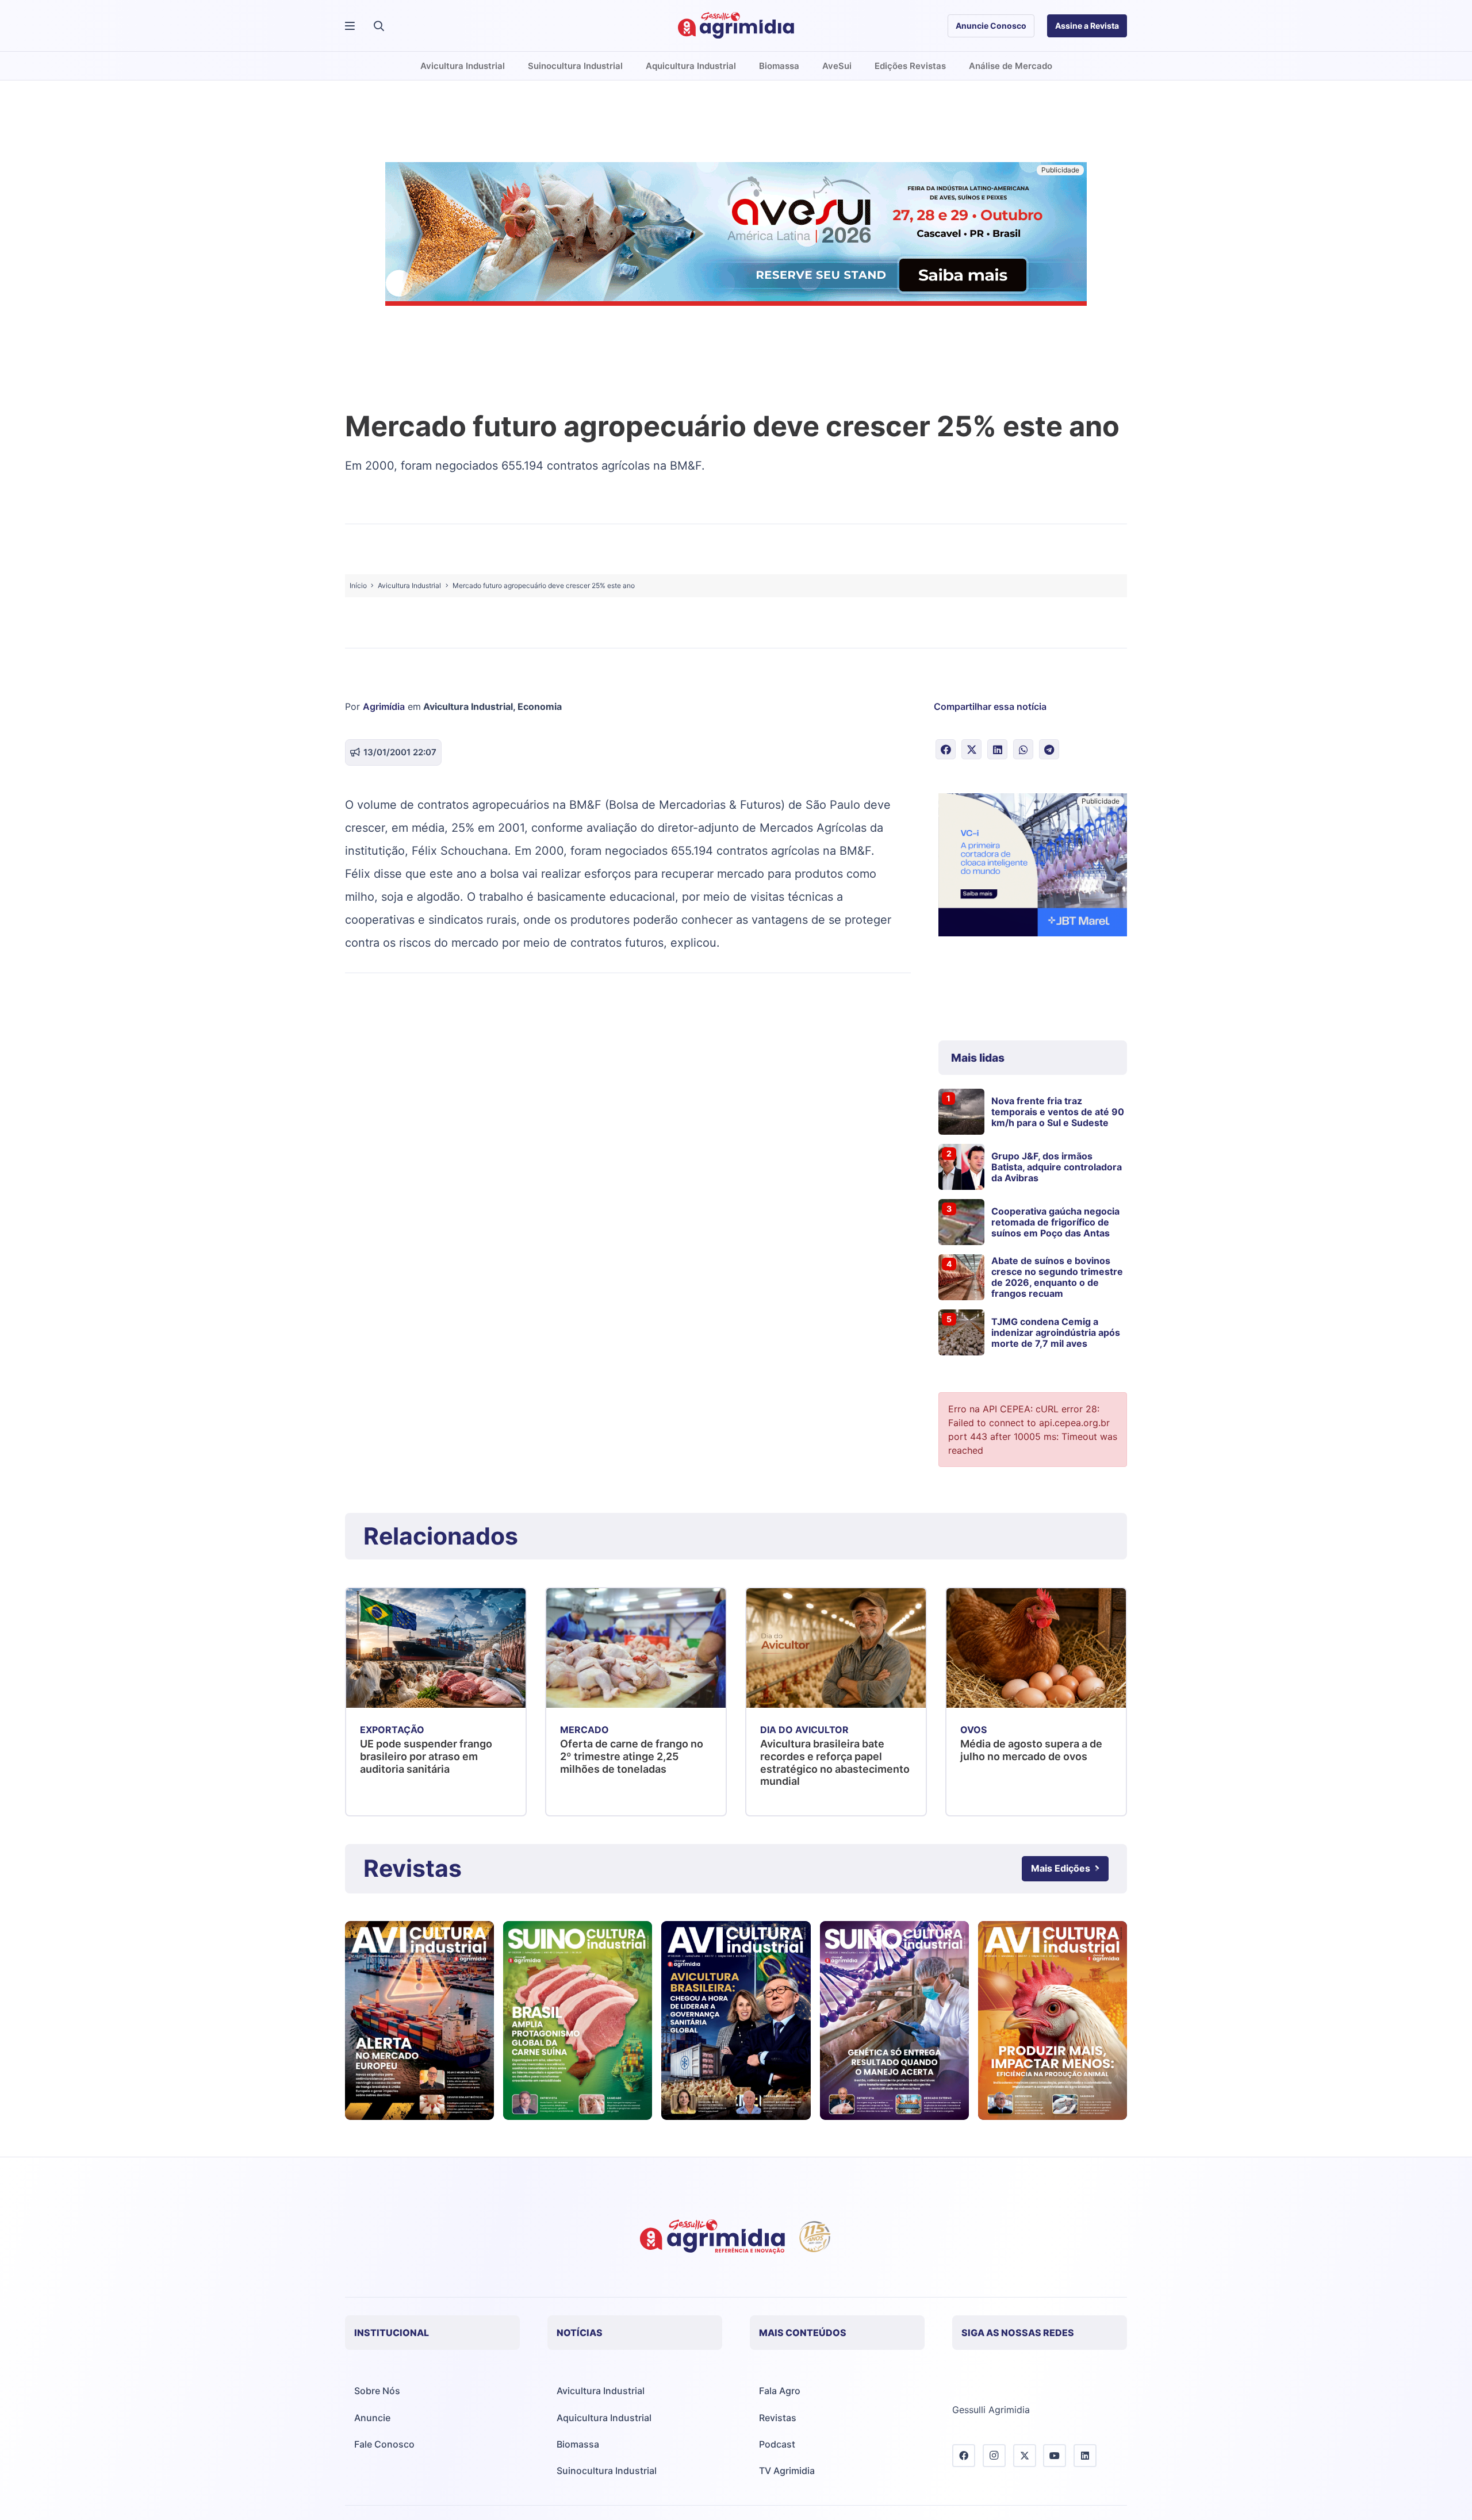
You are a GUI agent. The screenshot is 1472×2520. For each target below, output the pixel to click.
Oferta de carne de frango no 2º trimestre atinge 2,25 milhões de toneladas (632, 1756)
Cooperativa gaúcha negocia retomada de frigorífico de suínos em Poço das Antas (1055, 1222)
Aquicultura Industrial (604, 2418)
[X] (1025, 2456)
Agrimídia (384, 706)
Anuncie (372, 2418)
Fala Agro (780, 2391)
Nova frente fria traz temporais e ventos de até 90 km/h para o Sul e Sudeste (1058, 1112)
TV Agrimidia (787, 2471)
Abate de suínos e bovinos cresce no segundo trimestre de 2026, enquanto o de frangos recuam (1057, 1277)
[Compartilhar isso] (946, 749)
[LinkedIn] (1085, 2456)
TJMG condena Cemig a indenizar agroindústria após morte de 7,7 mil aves (1056, 1332)
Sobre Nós (377, 2391)
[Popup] (350, 26)
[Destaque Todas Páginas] (736, 236)
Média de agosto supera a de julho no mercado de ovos (1031, 1750)
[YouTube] (1055, 2456)
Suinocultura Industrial (607, 2471)
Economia (540, 706)
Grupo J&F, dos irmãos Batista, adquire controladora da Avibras (1057, 1167)
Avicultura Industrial (468, 706)
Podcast (777, 2444)
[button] (379, 26)
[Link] (419, 2020)
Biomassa (578, 2444)
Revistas (778, 2418)
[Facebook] (964, 2456)
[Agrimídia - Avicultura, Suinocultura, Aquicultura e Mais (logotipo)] (736, 26)
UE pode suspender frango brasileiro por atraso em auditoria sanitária (426, 1756)
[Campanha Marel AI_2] (1033, 867)
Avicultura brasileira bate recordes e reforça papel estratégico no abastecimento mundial (835, 1762)
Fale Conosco (384, 2444)
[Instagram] (994, 2456)
